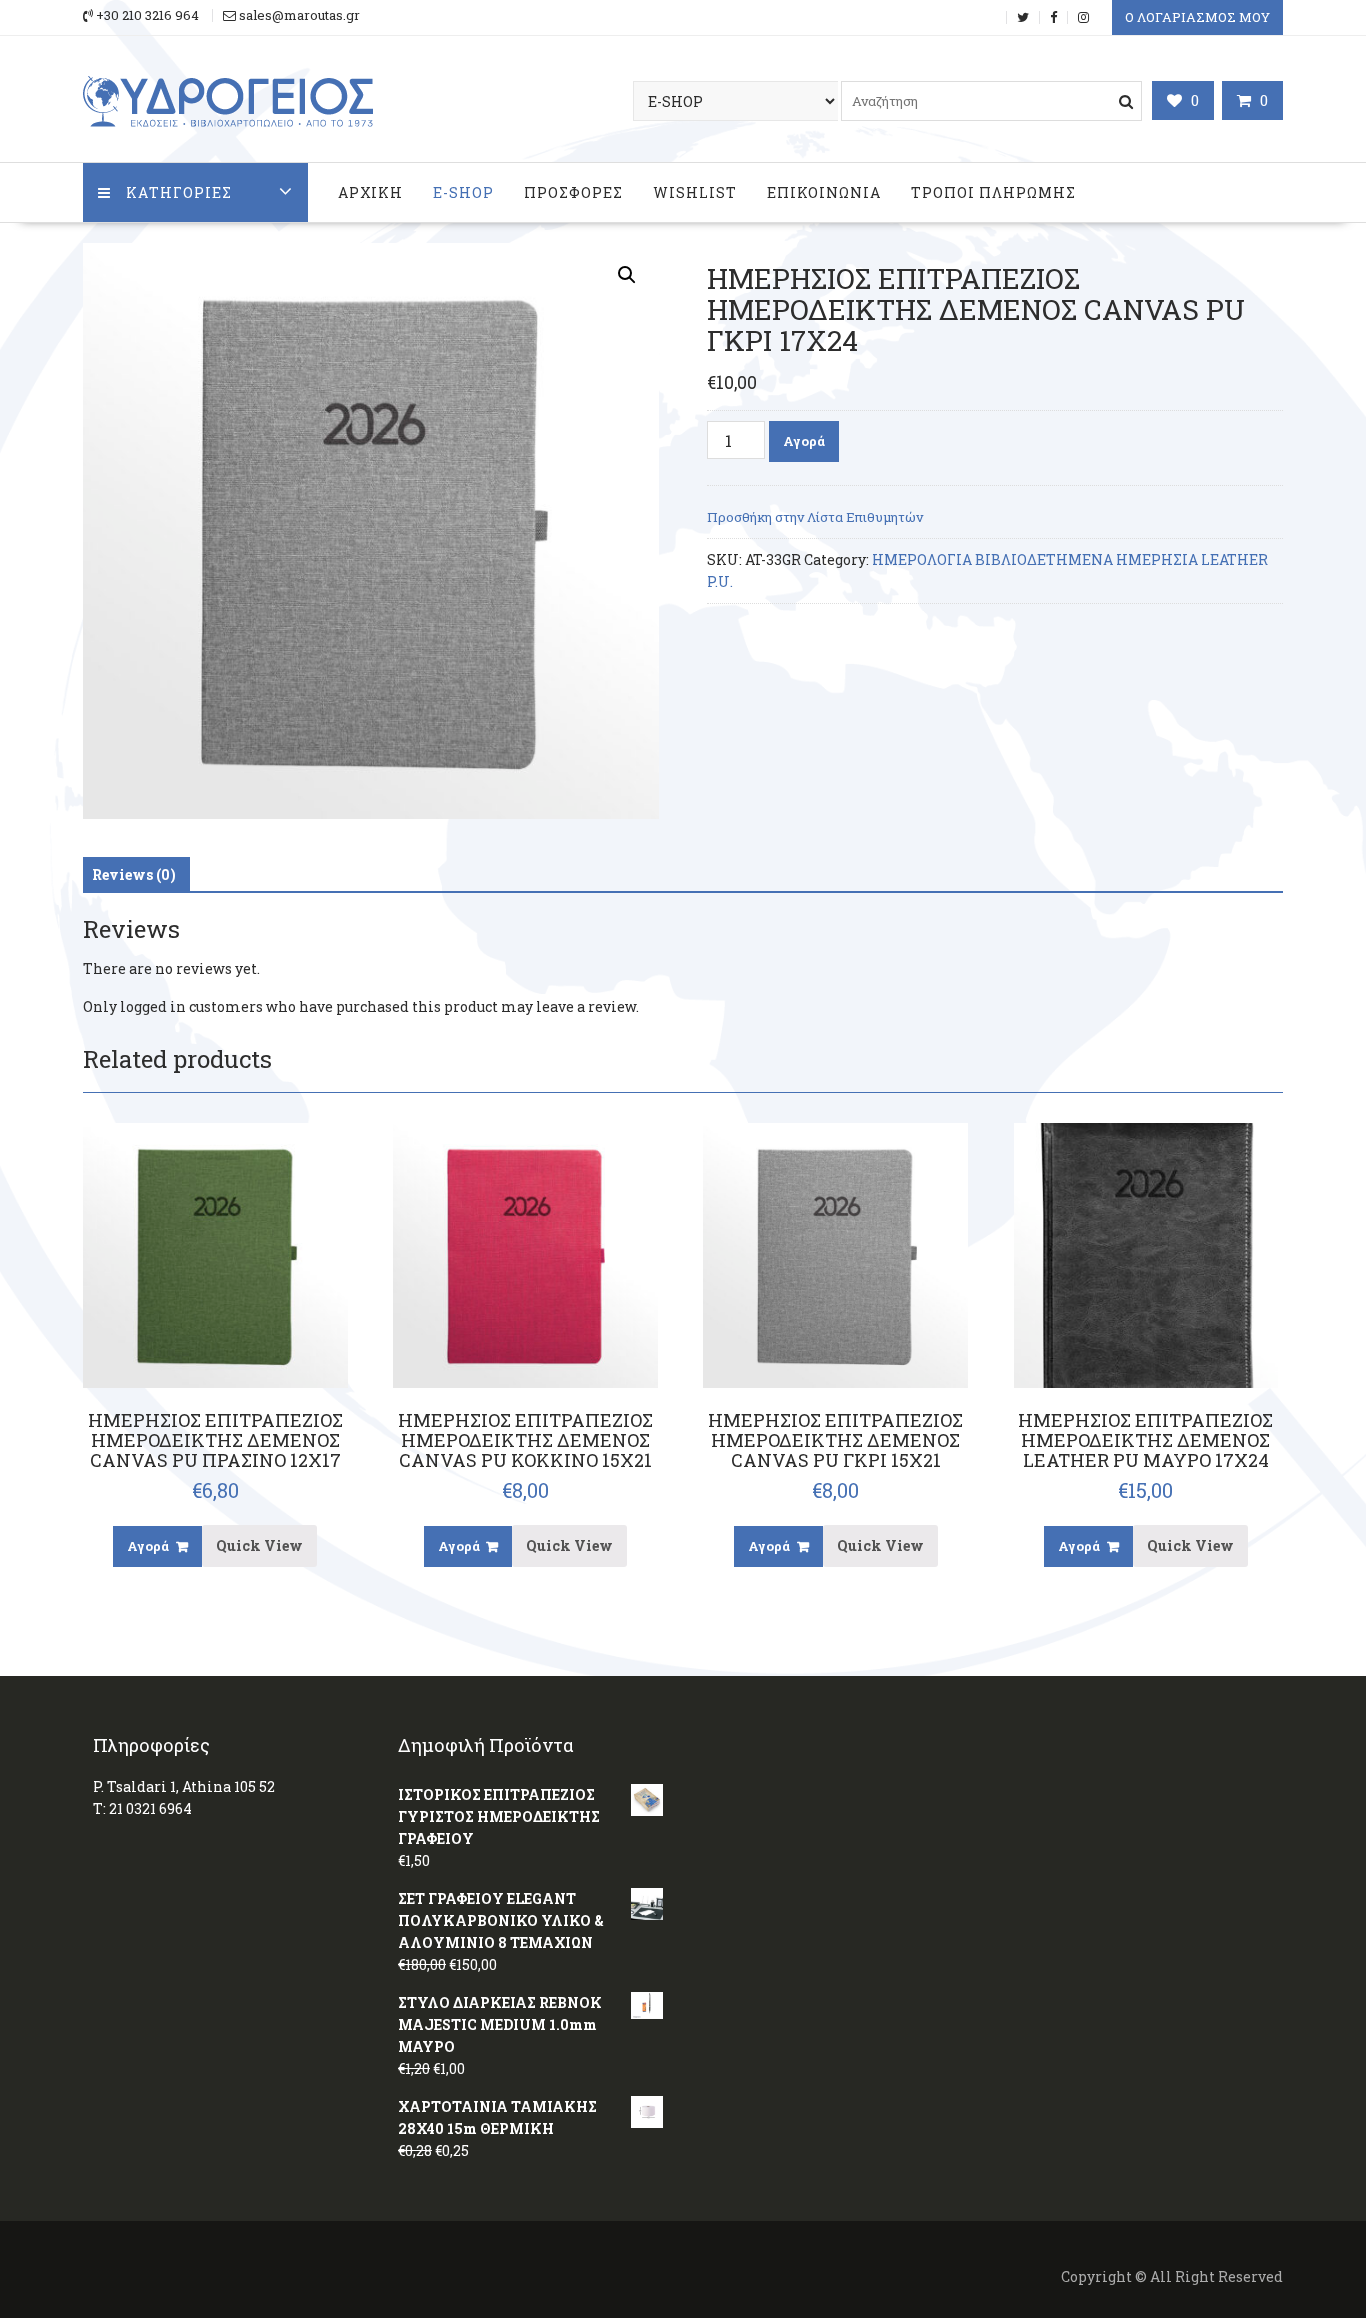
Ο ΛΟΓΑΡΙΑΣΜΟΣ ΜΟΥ (1197, 17)
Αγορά (804, 441)
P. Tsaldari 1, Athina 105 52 (184, 1786)
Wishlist (695, 192)
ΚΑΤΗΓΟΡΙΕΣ (179, 192)
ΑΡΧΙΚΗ (370, 192)
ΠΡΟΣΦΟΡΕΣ (573, 192)
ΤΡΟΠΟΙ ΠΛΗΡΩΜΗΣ (993, 192)
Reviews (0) (134, 874)
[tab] (134, 875)
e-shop (463, 192)
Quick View (259, 1545)
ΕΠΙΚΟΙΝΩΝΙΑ (824, 192)
